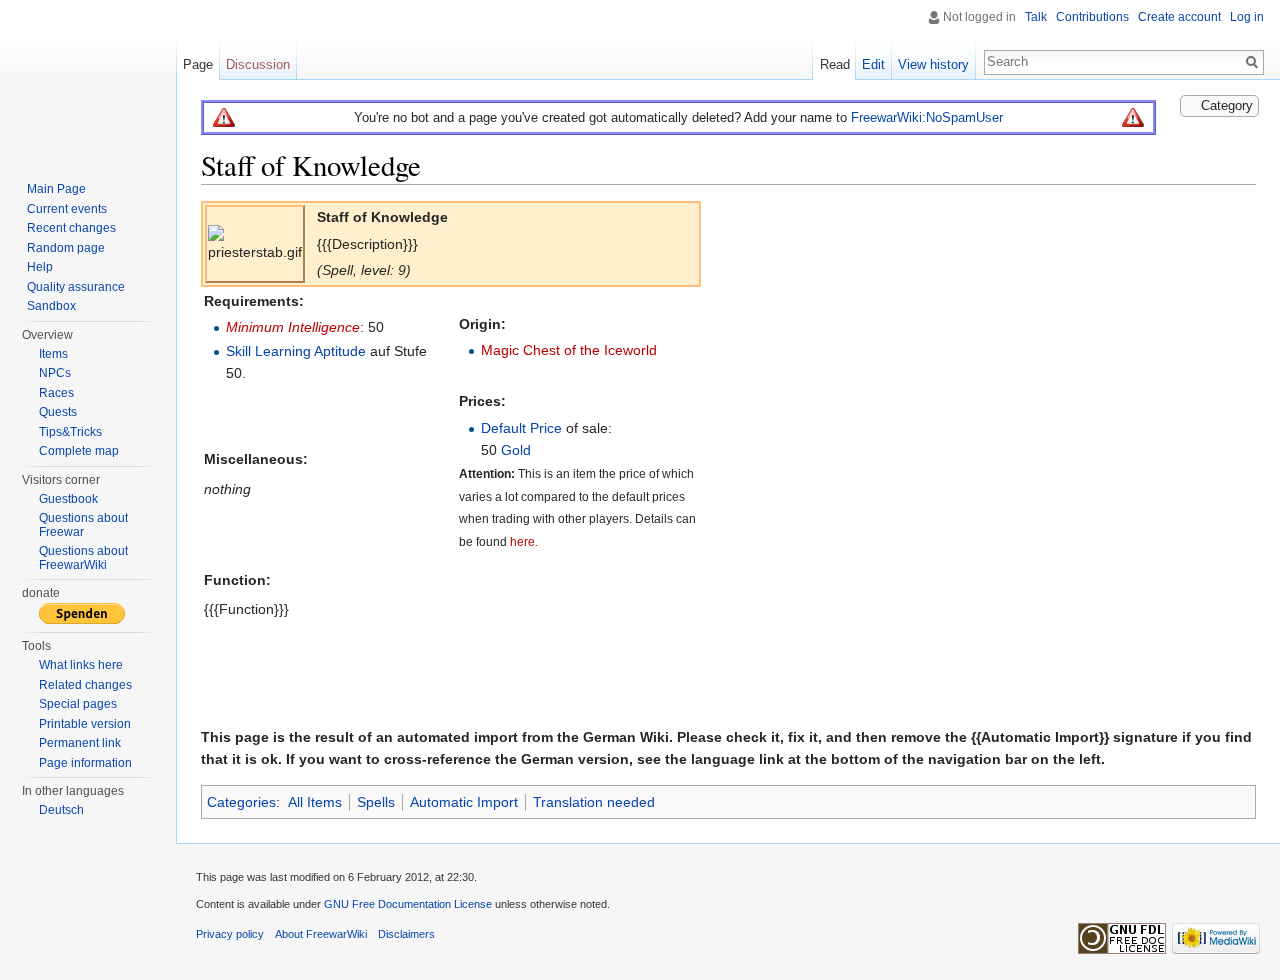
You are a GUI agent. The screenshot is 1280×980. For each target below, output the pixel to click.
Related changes (85, 685)
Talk (1036, 17)
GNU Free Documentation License (408, 904)
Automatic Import (464, 802)
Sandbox (51, 306)
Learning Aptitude (310, 351)
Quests (58, 412)
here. (524, 541)
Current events (67, 209)
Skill (238, 351)
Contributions (1092, 17)
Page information (85, 763)
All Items (315, 802)
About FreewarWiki (321, 934)
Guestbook (68, 499)
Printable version (85, 724)
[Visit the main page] (88, 80)
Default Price (521, 428)
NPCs (55, 373)
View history (933, 64)
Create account (1179, 17)
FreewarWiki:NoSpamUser (927, 117)
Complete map (79, 451)
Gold (516, 450)
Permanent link (80, 743)
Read (835, 64)
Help (40, 267)
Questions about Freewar (83, 525)
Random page (66, 248)
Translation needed (594, 802)
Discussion (258, 64)
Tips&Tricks (70, 432)
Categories (241, 802)
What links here (81, 665)
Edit (873, 64)
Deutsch (61, 810)
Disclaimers (406, 934)
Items (53, 354)
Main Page (56, 189)
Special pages (78, 704)
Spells (376, 802)
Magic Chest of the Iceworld (569, 350)
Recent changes (71, 228)
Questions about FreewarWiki (83, 558)
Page (198, 64)
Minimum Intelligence (293, 327)
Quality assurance (76, 287)
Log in (1247, 17)
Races (56, 393)
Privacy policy (230, 934)
